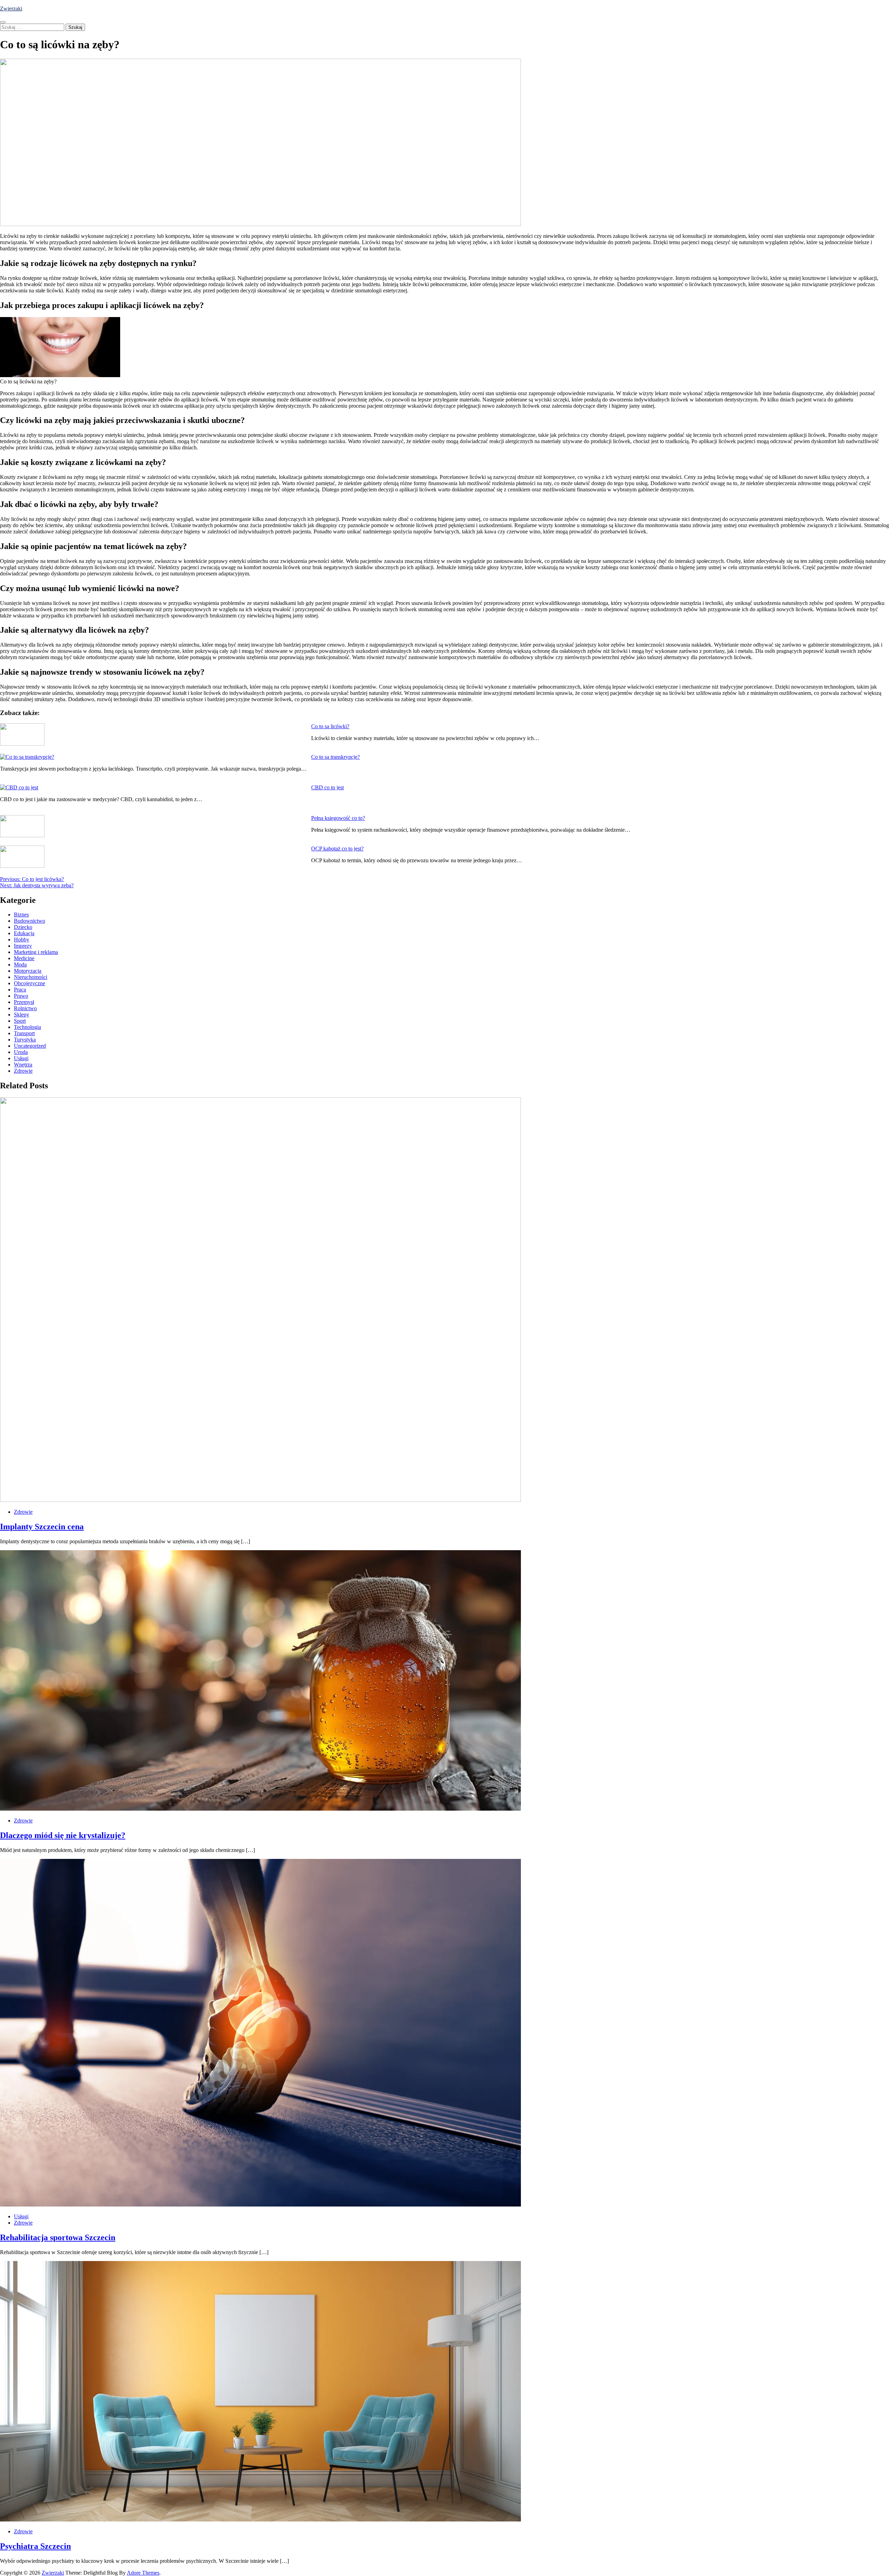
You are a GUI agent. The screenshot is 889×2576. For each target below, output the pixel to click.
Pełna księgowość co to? (338, 818)
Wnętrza (23, 1065)
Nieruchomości (31, 977)
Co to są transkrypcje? (335, 757)
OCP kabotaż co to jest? (337, 849)
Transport (24, 1033)
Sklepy (22, 1015)
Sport (20, 1021)
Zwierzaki (11, 9)
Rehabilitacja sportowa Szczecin (58, 2237)
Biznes (21, 915)
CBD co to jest (327, 787)
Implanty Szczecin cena (42, 1527)
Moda (20, 965)
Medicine (24, 958)
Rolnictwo (25, 1008)
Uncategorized (30, 1046)
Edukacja (24, 933)
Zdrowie (23, 1071)
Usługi (21, 1058)
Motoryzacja (28, 971)
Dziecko (23, 927)
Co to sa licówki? (330, 726)
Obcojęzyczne (30, 983)
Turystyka (25, 1040)
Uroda (21, 1052)
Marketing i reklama (36, 952)
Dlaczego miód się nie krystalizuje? (63, 1835)
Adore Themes (143, 2573)
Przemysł (24, 1002)
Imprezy (23, 946)
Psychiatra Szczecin (35, 2546)
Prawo (21, 996)
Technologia (27, 1027)
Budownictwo (30, 921)
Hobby (22, 940)
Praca (20, 990)
